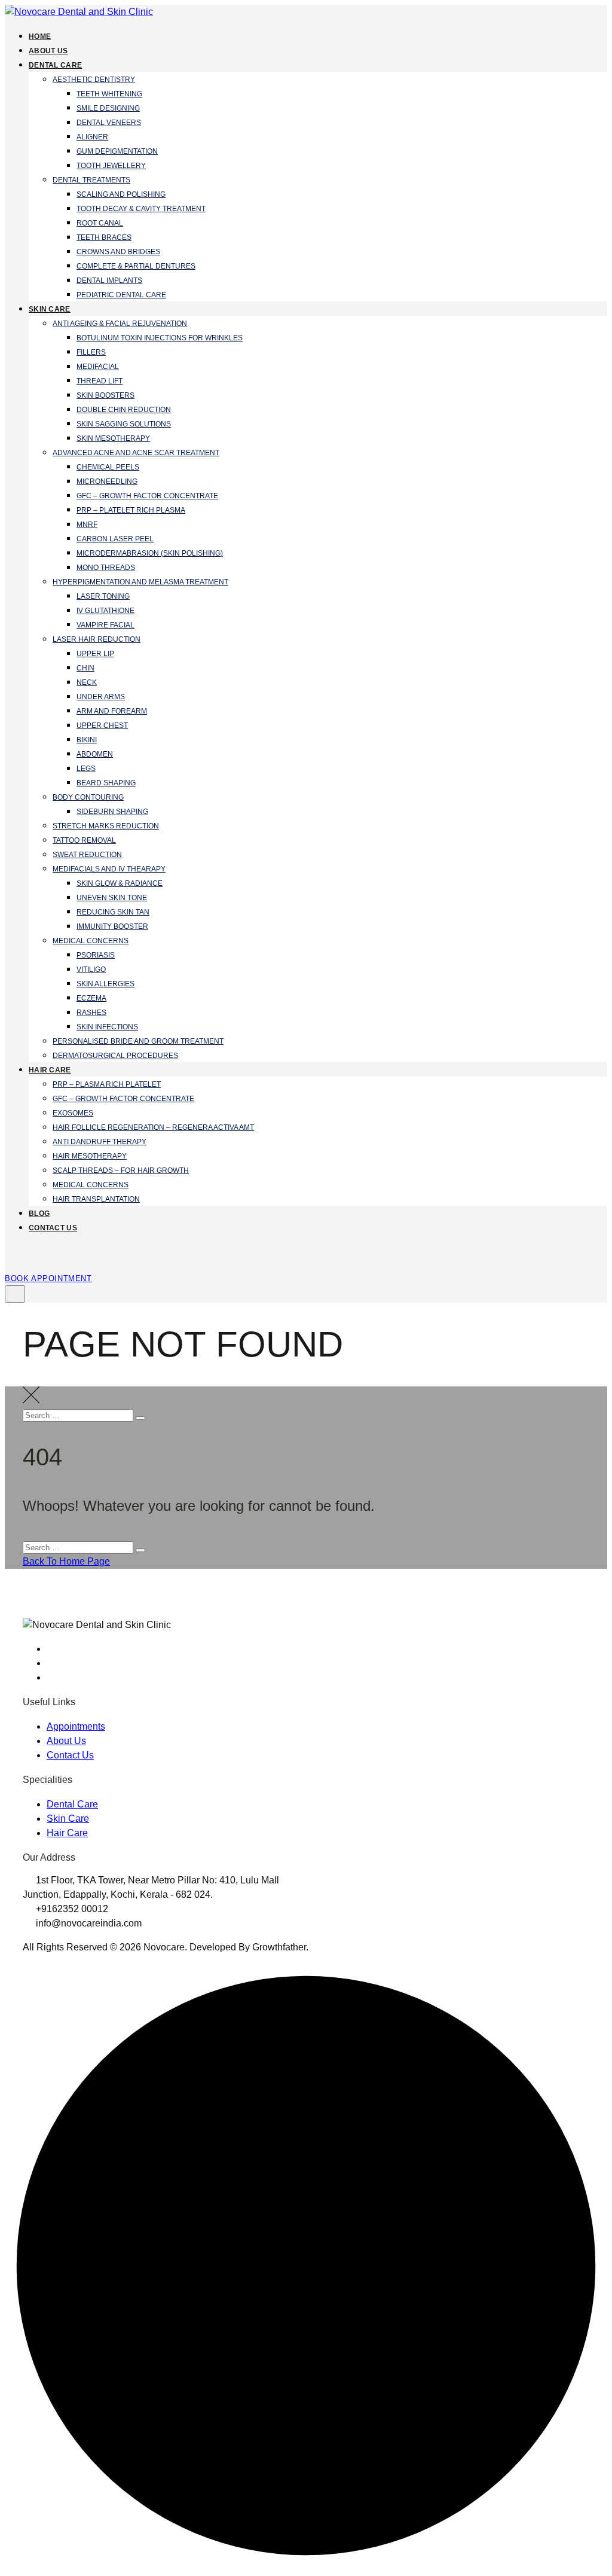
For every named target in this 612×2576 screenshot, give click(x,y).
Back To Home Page (66, 1561)
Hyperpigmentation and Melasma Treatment (140, 582)
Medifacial (98, 367)
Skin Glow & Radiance (120, 883)
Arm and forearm (112, 711)
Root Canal (100, 223)
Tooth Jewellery (111, 166)
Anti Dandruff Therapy (100, 1142)
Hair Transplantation (96, 1199)
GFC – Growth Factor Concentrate (147, 496)
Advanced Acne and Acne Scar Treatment (136, 453)
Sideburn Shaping (112, 812)
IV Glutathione (105, 611)
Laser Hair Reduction (97, 639)
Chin (85, 668)
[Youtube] (53, 1677)
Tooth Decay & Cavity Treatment (141, 209)
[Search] (12, 1257)
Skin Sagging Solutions (124, 424)
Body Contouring (88, 797)
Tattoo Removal (84, 840)
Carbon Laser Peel (115, 539)
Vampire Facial (105, 625)
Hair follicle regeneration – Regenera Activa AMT (153, 1127)
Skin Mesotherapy (113, 438)
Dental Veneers (109, 123)
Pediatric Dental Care (121, 295)
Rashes (91, 1013)
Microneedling (107, 481)
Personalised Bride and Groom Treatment (138, 1041)
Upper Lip (95, 654)
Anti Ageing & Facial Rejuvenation (120, 324)
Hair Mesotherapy (90, 1156)
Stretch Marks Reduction (106, 826)
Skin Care (50, 309)
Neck (87, 682)
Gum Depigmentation (117, 151)
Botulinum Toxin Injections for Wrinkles (160, 338)
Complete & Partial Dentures (136, 266)
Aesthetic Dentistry (94, 80)
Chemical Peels (108, 467)
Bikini (87, 740)
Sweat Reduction (87, 855)
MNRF (87, 525)
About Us (48, 51)
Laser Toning (103, 596)
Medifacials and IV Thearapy (109, 869)
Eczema (91, 998)
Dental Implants (109, 281)
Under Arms (101, 697)
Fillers (91, 352)
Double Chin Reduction (124, 410)
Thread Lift (100, 381)
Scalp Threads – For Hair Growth (121, 1170)
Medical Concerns (91, 941)
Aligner (92, 137)
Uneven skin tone (112, 898)
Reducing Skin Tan (113, 912)
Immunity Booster (112, 926)
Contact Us (53, 1228)
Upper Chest (102, 725)
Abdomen (95, 754)
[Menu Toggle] (15, 1294)
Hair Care (50, 1070)
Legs (86, 769)
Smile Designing (108, 108)
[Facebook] (53, 1649)
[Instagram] (53, 1663)
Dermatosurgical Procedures (115, 1056)
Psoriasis (96, 955)
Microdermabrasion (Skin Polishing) (150, 553)
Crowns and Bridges (118, 252)
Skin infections (107, 1027)
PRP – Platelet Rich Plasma (131, 510)
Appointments (76, 1726)
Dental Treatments (91, 180)
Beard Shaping (106, 783)
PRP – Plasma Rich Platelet (107, 1084)
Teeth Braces (104, 237)
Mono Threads (106, 568)
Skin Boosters (105, 395)
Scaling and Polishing (121, 194)
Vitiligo (91, 970)
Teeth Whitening (109, 94)
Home (40, 36)
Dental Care (55, 65)
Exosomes (73, 1113)
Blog (39, 1214)
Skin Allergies (105, 984)
